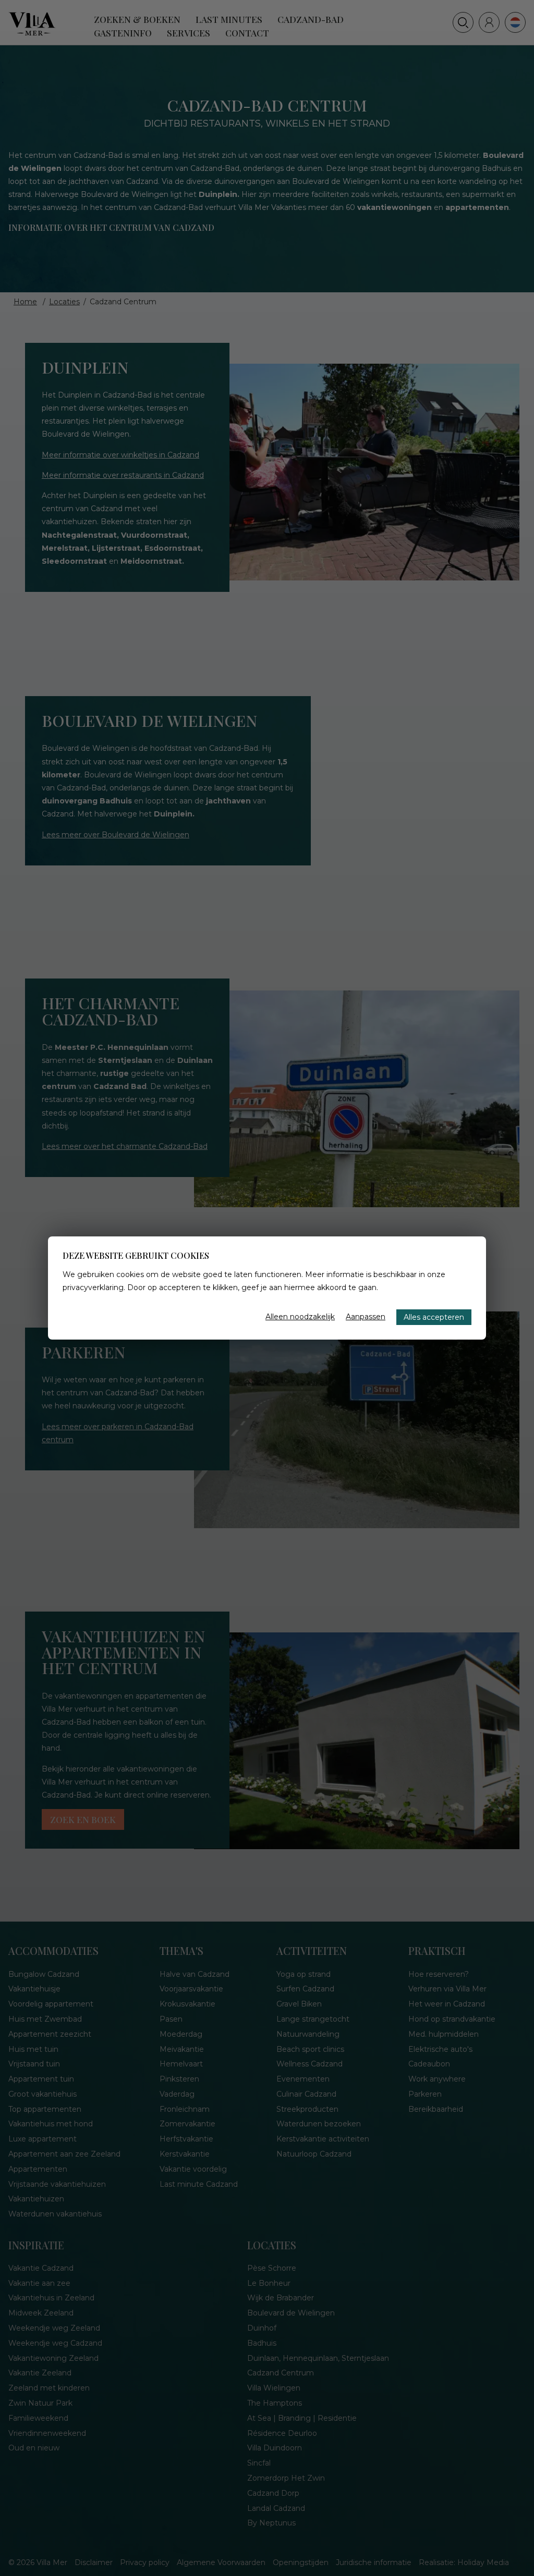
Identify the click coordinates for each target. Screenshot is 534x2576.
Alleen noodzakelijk (300, 1317)
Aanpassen (366, 1317)
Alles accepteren (434, 1317)
